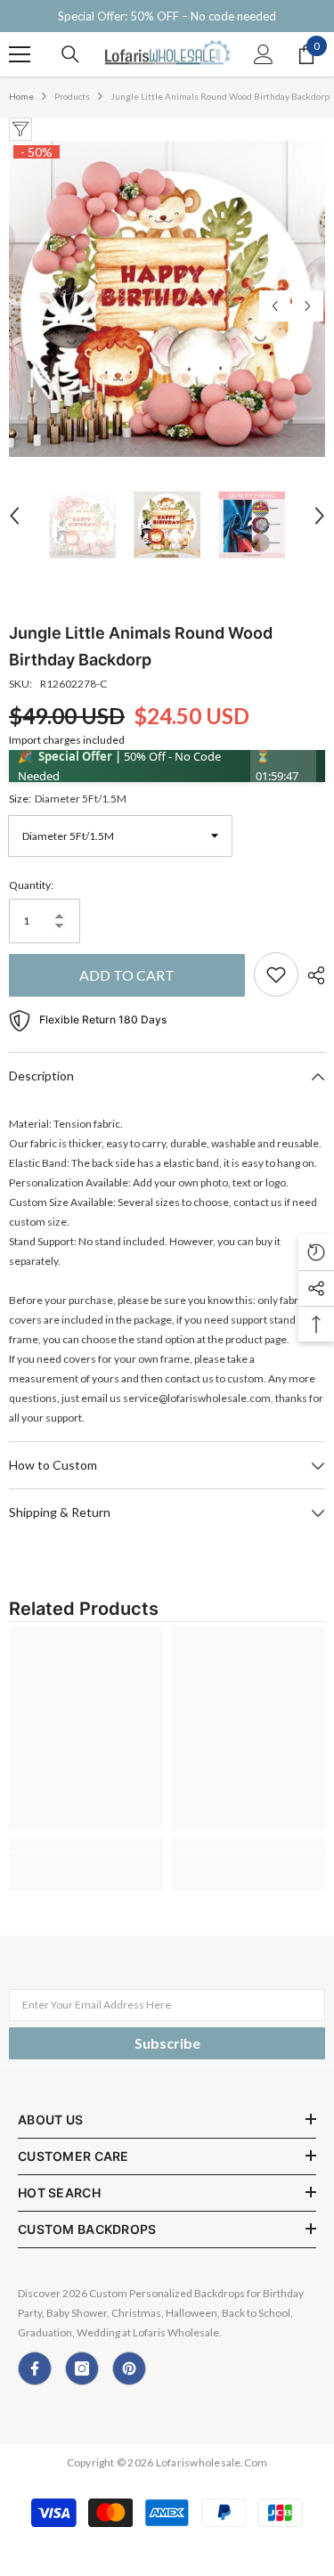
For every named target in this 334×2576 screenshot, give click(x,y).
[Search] (70, 54)
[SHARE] (312, 975)
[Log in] (264, 54)
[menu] (20, 54)
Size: (68, 799)
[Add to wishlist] (276, 974)
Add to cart (127, 975)
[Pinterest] (129, 2368)
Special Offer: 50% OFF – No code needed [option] (167, 16)
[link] (86, 1844)
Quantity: (31, 885)
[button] (275, 306)
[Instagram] (82, 2368)
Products (72, 96)
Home (21, 96)
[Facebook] (35, 2368)
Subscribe (167, 2043)
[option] (167, 299)
